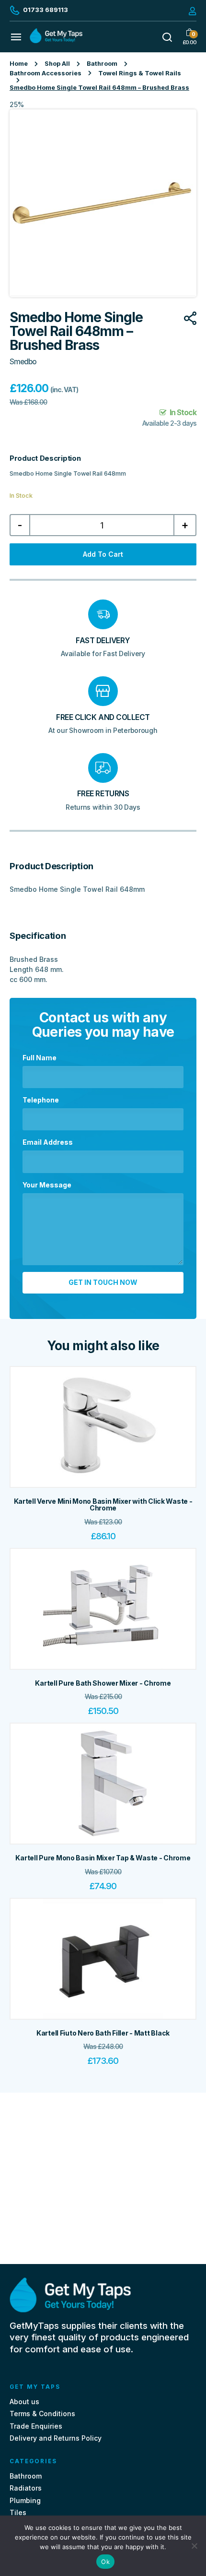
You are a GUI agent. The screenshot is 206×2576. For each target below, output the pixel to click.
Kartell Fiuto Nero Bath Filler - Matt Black (103, 2033)
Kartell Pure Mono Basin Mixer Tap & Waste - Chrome (103, 1858)
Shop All (57, 64)
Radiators (26, 2488)
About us (24, 2402)
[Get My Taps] (56, 41)
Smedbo (23, 362)
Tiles (18, 2512)
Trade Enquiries (36, 2426)
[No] (194, 2546)
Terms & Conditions (42, 2414)
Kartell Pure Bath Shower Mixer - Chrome (103, 1683)
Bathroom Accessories (46, 73)
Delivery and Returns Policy (56, 2438)
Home (19, 64)
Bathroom (102, 64)
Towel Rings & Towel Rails (140, 73)
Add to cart (103, 554)
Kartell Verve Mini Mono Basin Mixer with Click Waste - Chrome (103, 1505)
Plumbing (25, 2500)
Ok (105, 2562)
